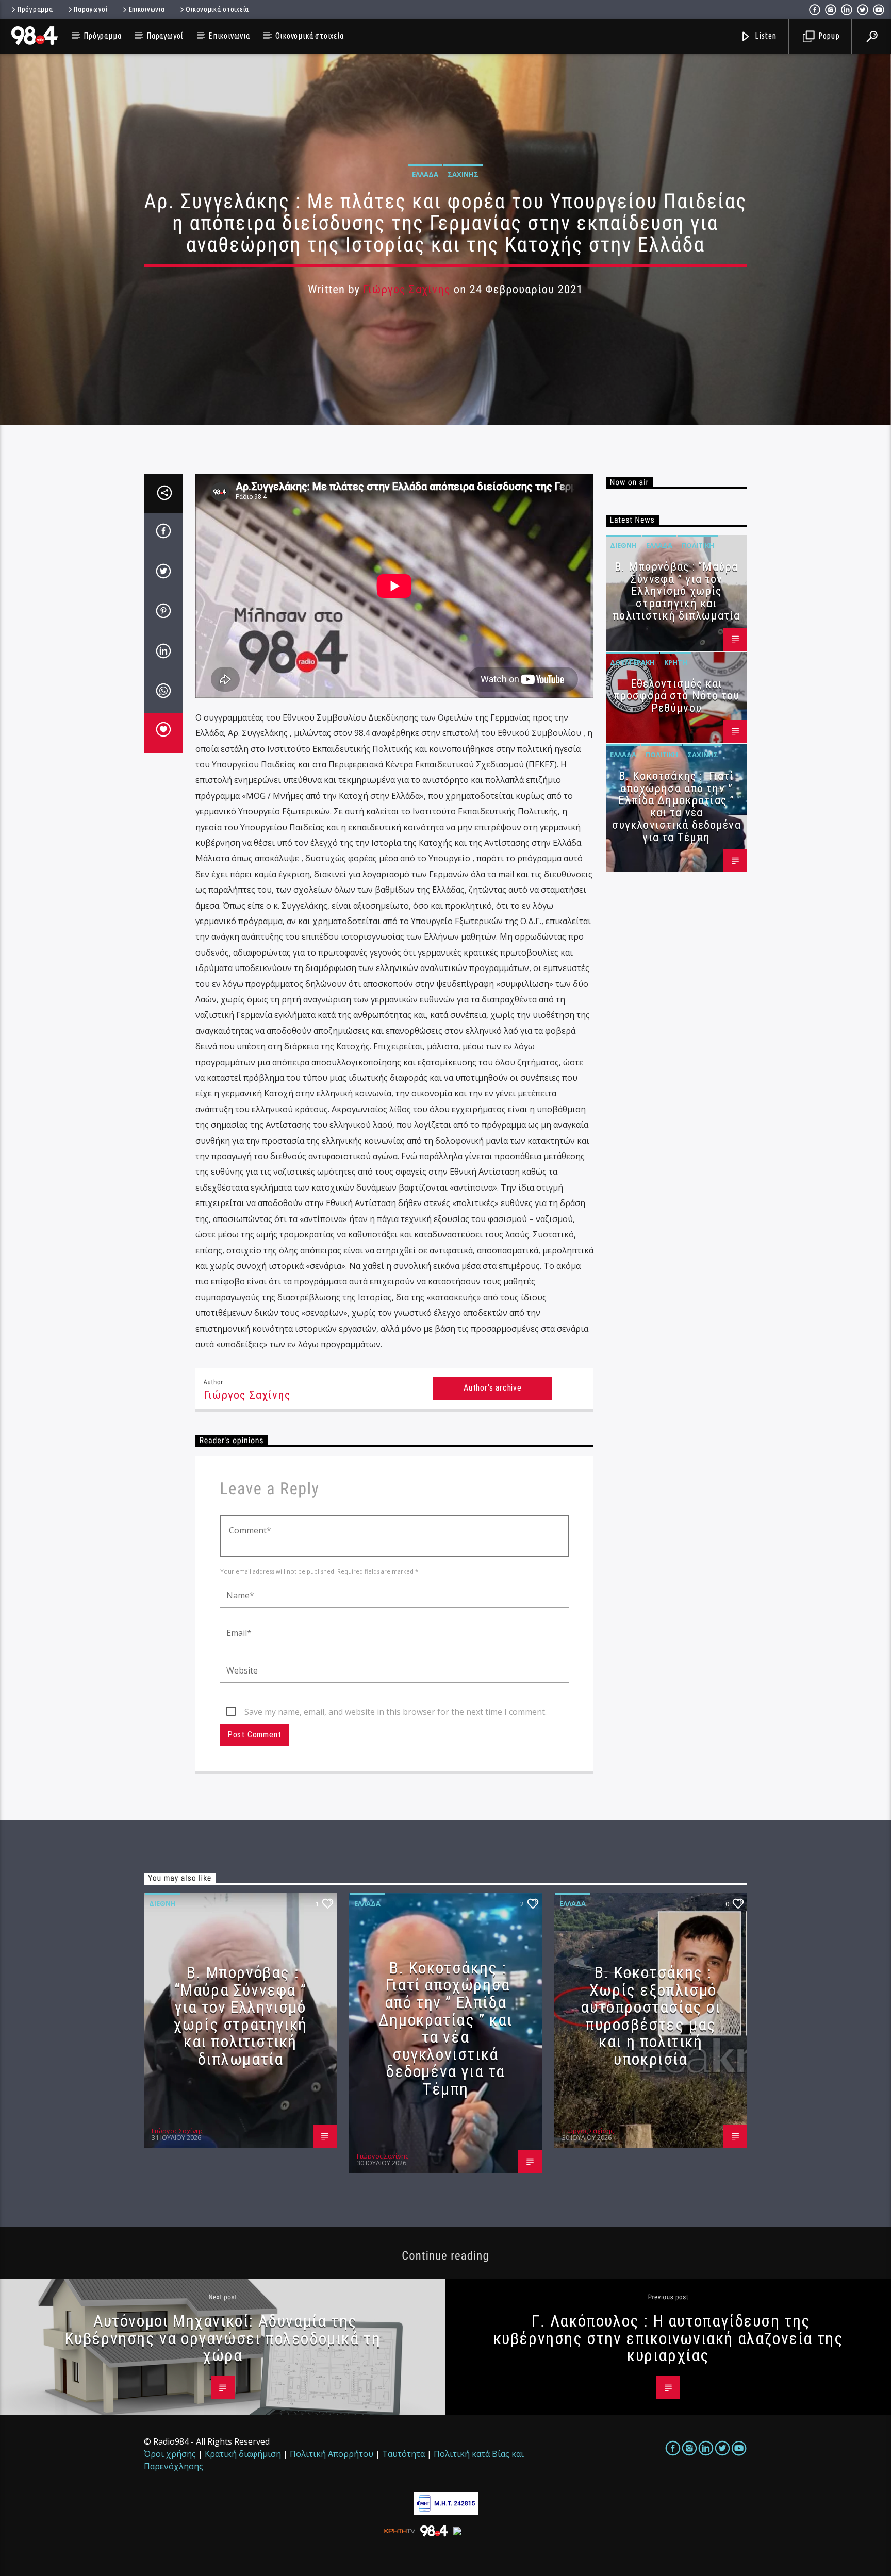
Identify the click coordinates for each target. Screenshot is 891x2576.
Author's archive (493, 1388)
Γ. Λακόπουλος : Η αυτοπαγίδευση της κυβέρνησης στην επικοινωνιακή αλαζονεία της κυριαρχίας (669, 2338)
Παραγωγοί (90, 9)
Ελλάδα (425, 174)
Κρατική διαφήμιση (243, 2454)
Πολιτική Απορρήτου (332, 2454)
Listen (765, 36)
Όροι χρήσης (170, 2454)
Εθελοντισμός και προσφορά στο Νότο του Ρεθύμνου (676, 696)
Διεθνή (623, 545)
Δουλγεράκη (632, 662)
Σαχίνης (463, 174)
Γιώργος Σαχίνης (407, 289)
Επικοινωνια (147, 9)
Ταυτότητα (403, 2454)
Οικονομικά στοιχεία (217, 9)
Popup (828, 36)
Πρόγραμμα (35, 9)
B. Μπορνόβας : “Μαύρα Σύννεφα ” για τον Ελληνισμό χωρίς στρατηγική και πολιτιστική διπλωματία (676, 591)
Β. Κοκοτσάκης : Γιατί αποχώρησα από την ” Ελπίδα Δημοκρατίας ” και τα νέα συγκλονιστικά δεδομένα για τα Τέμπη (676, 807)
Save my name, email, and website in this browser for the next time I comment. (395, 1712)
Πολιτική (698, 545)
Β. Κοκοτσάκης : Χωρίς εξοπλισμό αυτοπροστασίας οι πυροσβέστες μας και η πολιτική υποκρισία (650, 2016)
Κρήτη (676, 662)
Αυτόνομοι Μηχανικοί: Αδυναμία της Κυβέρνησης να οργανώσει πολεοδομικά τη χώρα (223, 2338)
